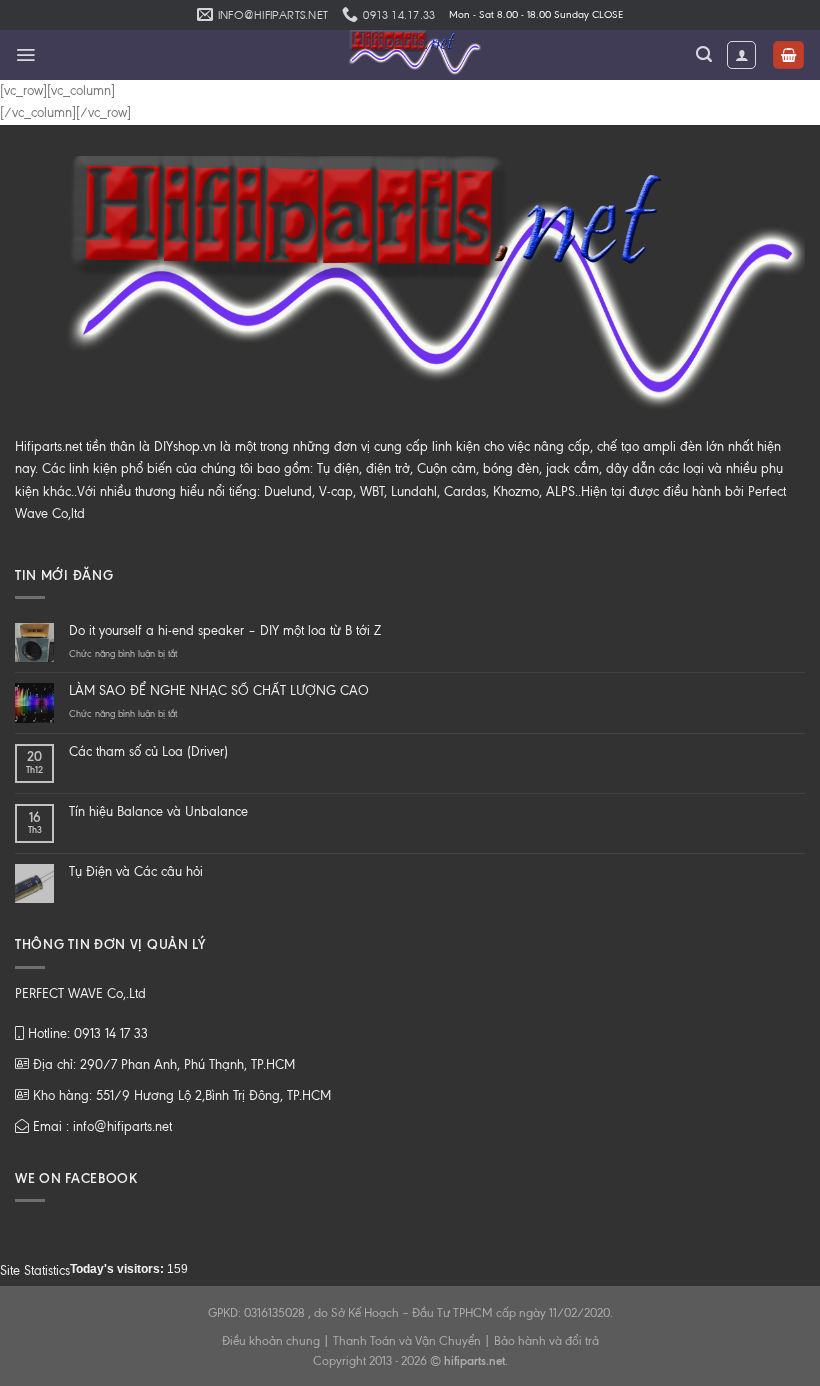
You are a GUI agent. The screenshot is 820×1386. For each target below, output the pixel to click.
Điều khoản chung (271, 1341)
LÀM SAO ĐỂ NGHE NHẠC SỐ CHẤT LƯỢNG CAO (219, 690)
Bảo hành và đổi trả (546, 1341)
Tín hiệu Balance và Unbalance (158, 811)
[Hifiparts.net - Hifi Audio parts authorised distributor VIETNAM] (410, 55)
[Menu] (25, 55)
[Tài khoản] (741, 55)
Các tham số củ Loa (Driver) (148, 751)
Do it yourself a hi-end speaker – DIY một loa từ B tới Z (225, 630)
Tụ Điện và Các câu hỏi (136, 871)
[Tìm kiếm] (704, 54)
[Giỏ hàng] (788, 55)
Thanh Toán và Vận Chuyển (407, 1341)
